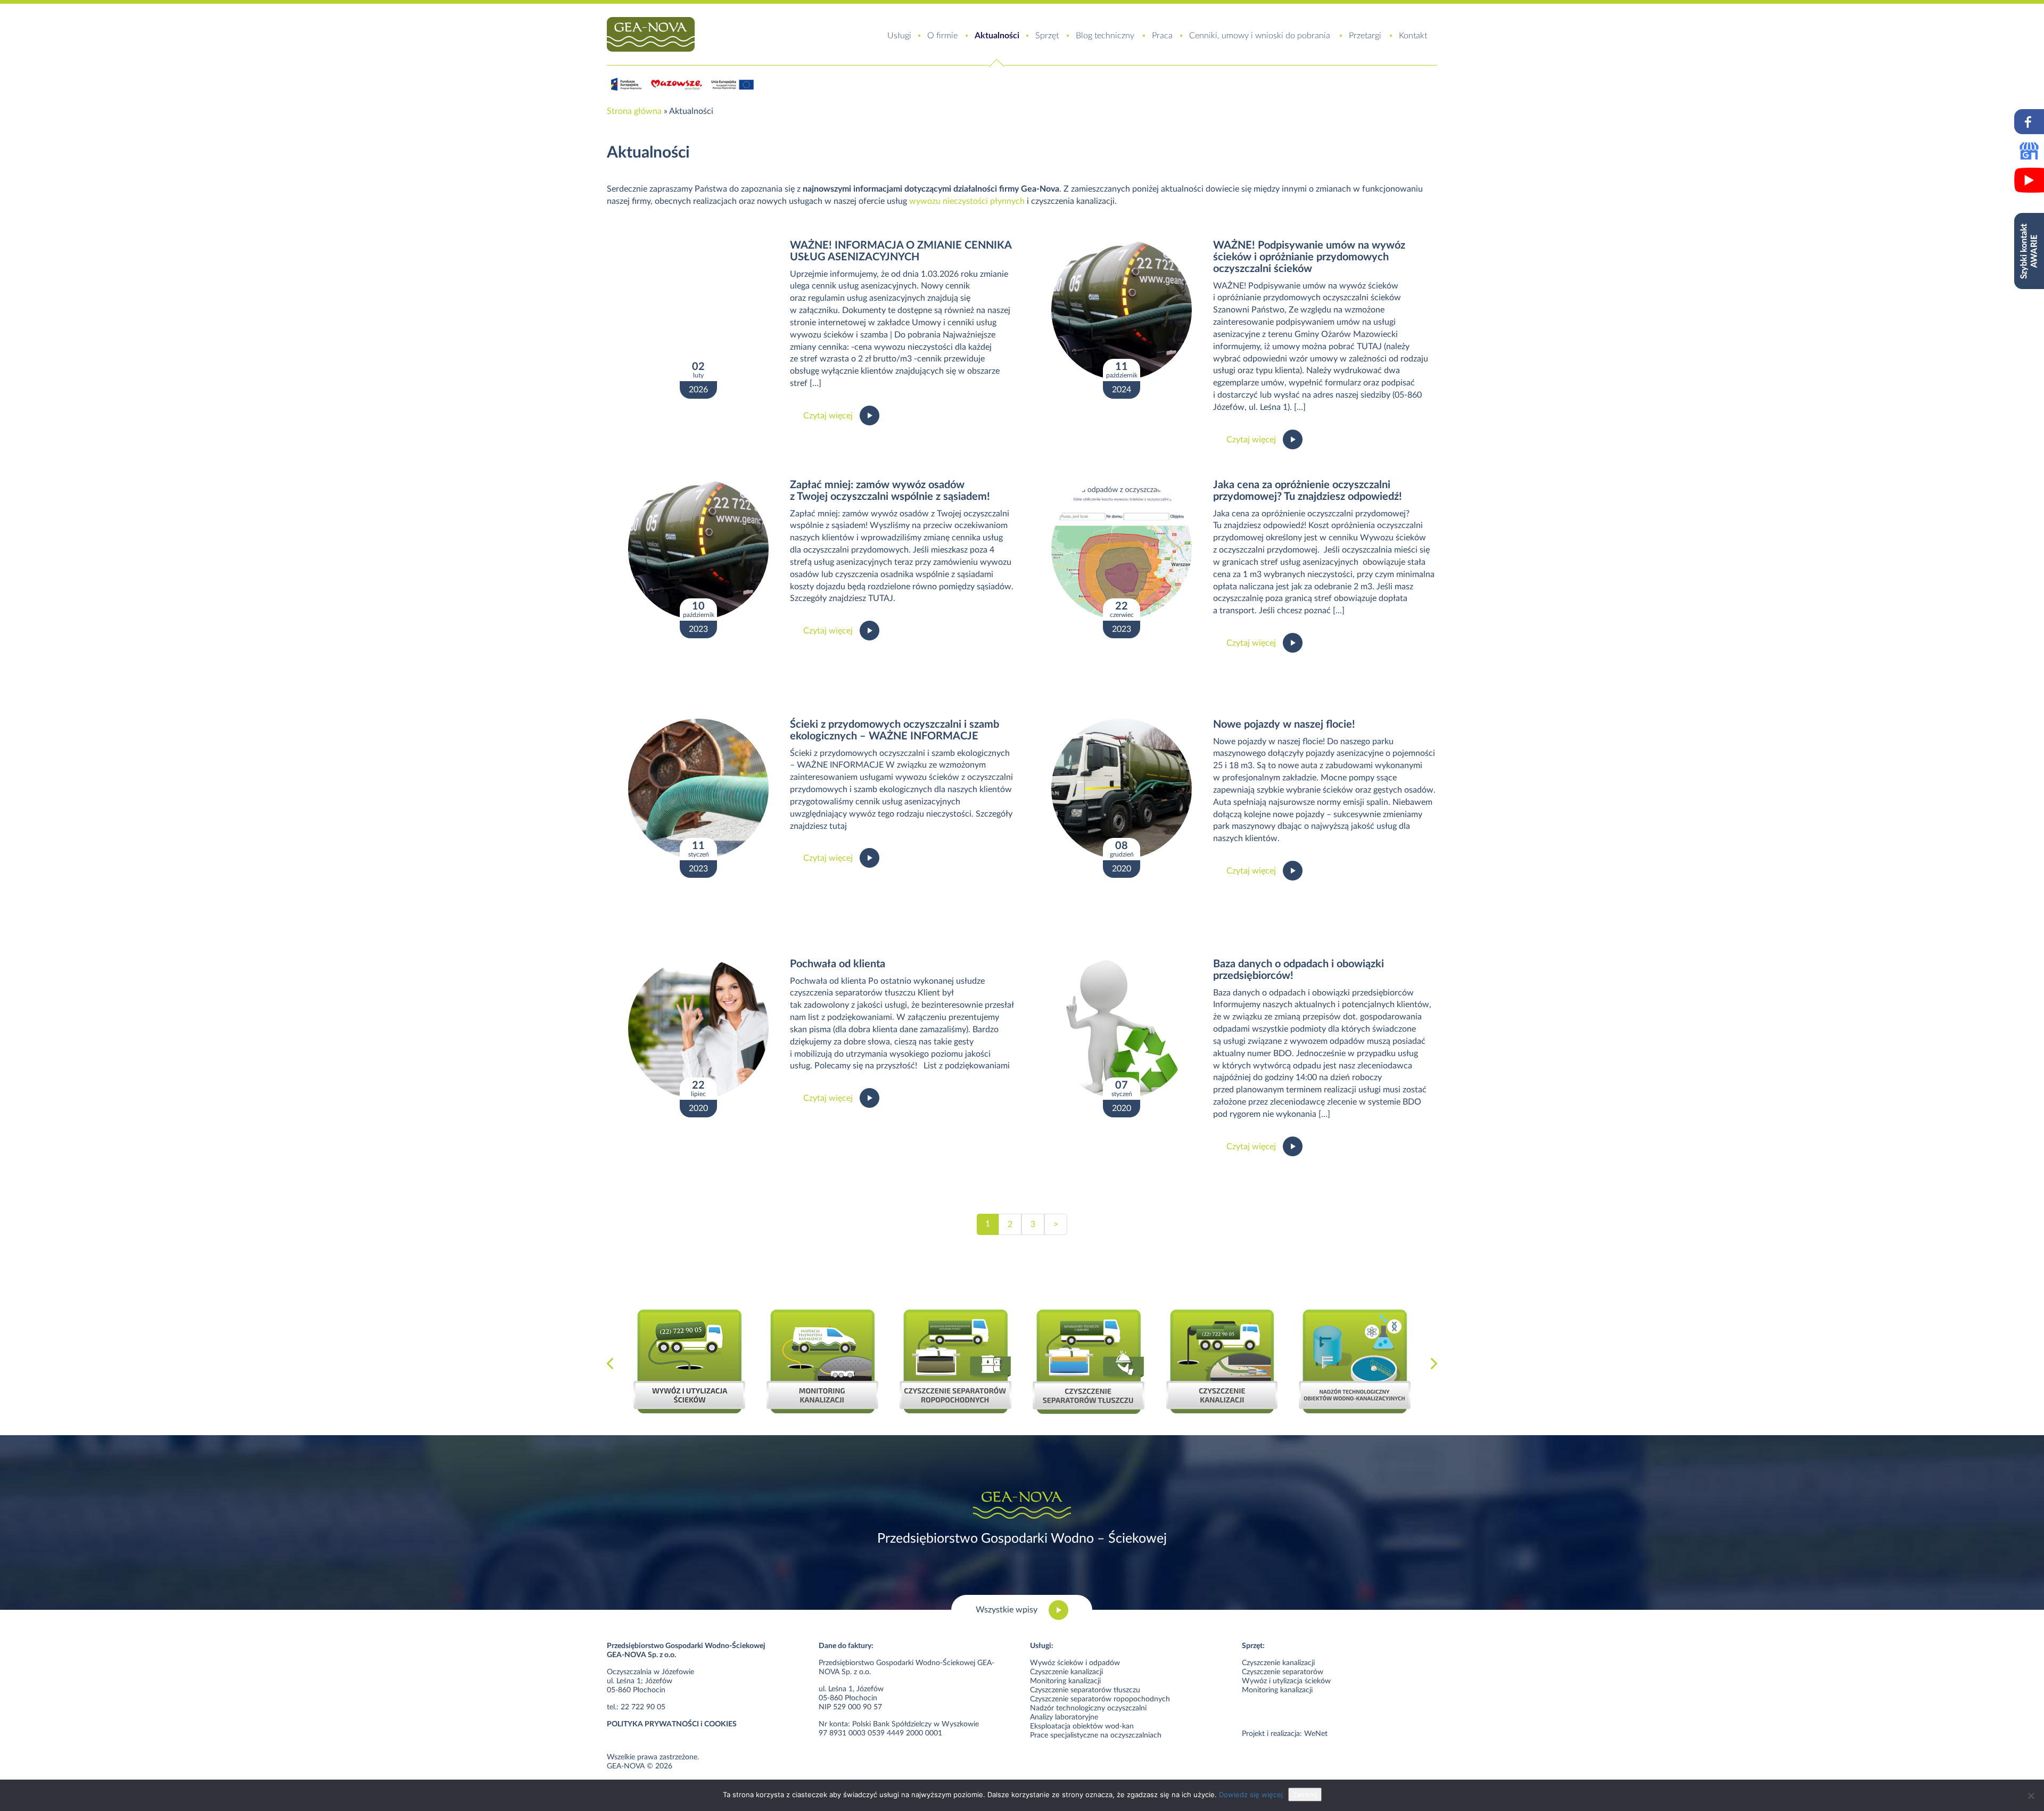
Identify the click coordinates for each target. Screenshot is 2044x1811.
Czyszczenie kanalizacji (1066, 1672)
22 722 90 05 (643, 1707)
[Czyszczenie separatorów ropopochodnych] (955, 1361)
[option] (689, 1361)
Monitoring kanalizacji (1065, 1681)
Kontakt (1413, 36)
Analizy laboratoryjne (1064, 1717)
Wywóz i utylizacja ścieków (1286, 1681)
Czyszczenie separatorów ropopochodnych (1100, 1699)
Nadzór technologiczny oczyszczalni (1088, 1708)
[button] (610, 1364)
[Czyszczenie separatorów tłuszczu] (1089, 1362)
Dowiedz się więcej (1251, 1794)
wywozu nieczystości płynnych (967, 201)
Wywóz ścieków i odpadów (1075, 1663)
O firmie (942, 36)
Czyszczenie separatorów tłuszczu (1085, 1690)
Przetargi (1365, 36)
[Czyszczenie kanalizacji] (1222, 1361)
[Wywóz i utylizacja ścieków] (689, 1361)
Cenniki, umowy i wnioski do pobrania (1260, 36)
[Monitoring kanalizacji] (822, 1361)
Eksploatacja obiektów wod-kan (1082, 1726)
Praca (1162, 36)
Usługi (899, 36)
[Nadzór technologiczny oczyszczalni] (1355, 1361)
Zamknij (1305, 1794)
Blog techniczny (1105, 36)
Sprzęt (1047, 36)
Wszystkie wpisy (1007, 1610)
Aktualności (997, 36)
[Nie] (2031, 1796)
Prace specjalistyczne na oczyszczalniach (1096, 1735)
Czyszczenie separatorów (1283, 1672)
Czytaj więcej (828, 416)
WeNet (1316, 1734)
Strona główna (634, 111)
